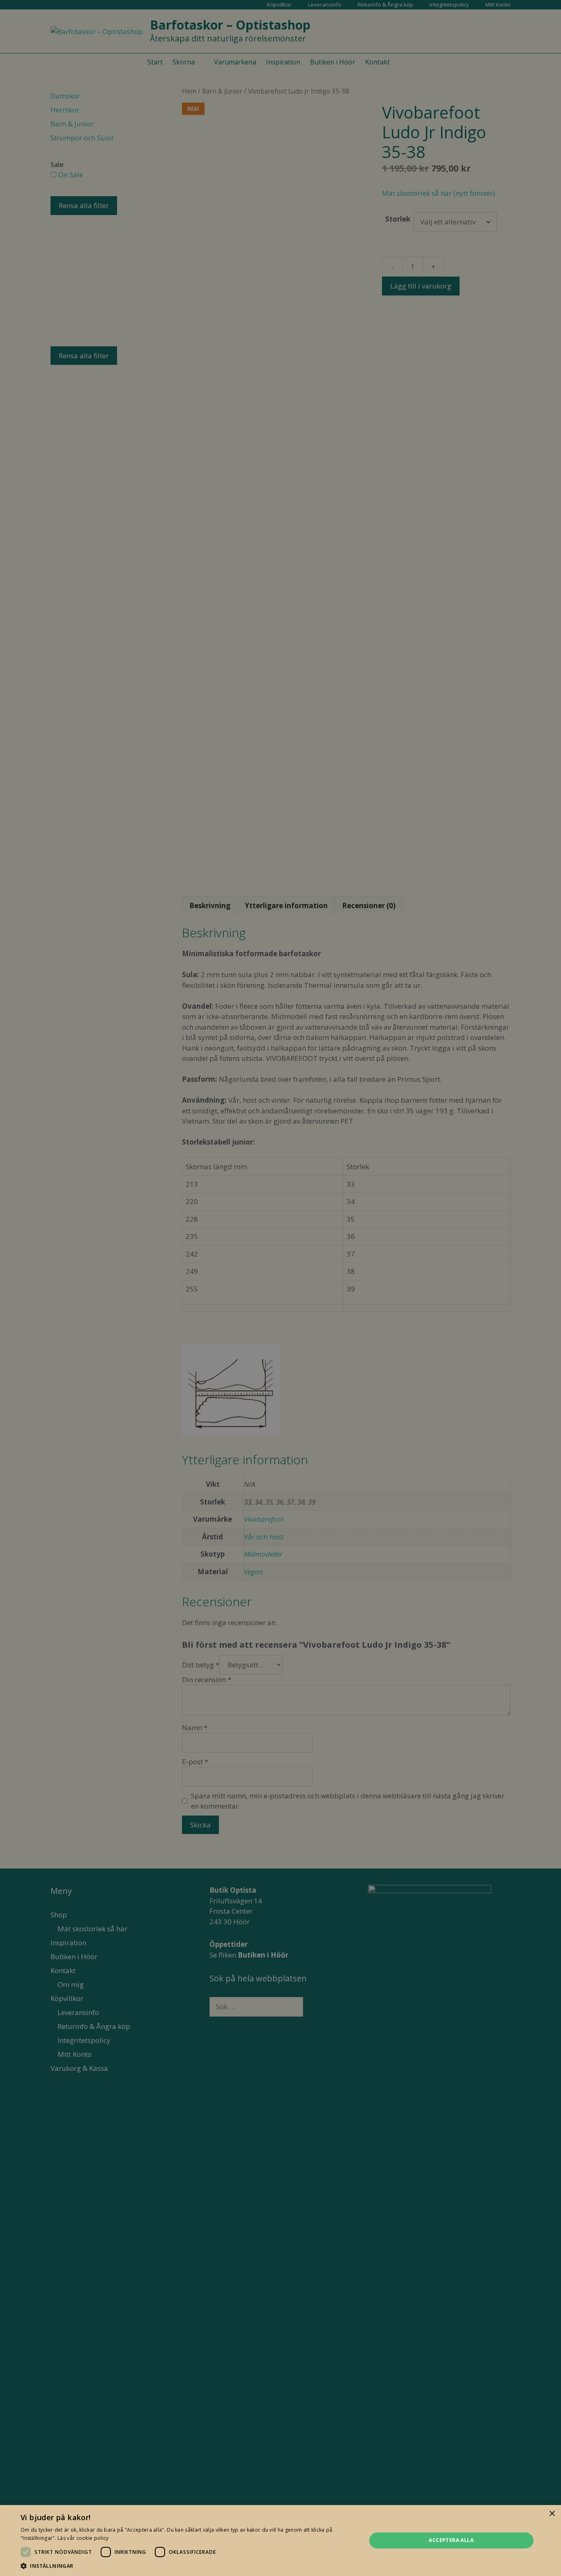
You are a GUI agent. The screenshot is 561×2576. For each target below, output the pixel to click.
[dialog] (280, 1288)
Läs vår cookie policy (83, 2538)
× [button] (552, 2514)
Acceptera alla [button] (451, 2540)
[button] (188, 2566)
